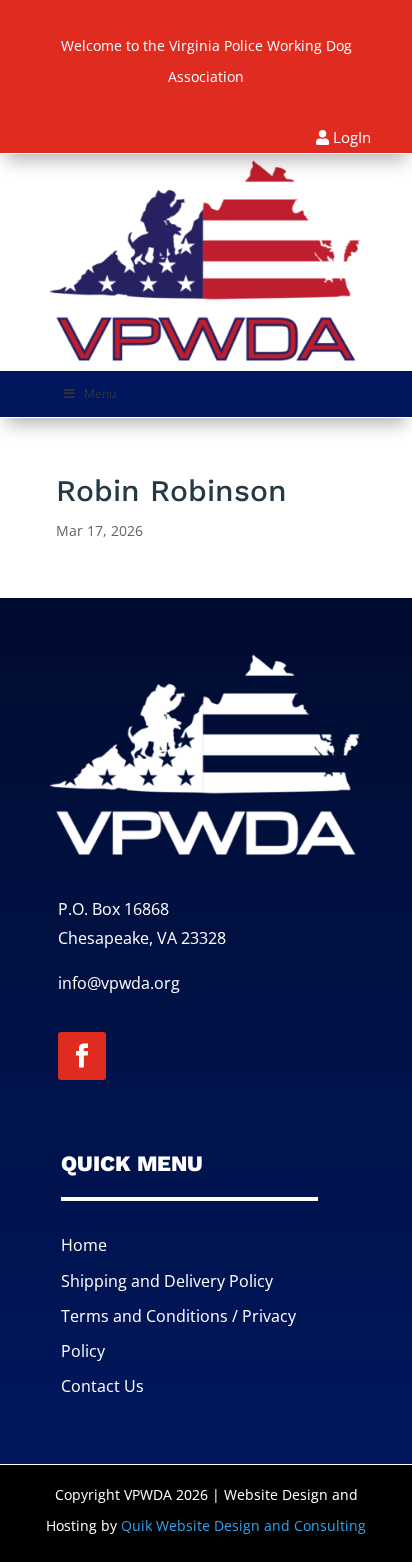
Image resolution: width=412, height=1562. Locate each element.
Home (84, 1245)
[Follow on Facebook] (82, 1056)
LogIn (352, 137)
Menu (100, 393)
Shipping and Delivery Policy (167, 1281)
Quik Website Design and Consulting (243, 1525)
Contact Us (102, 1386)
